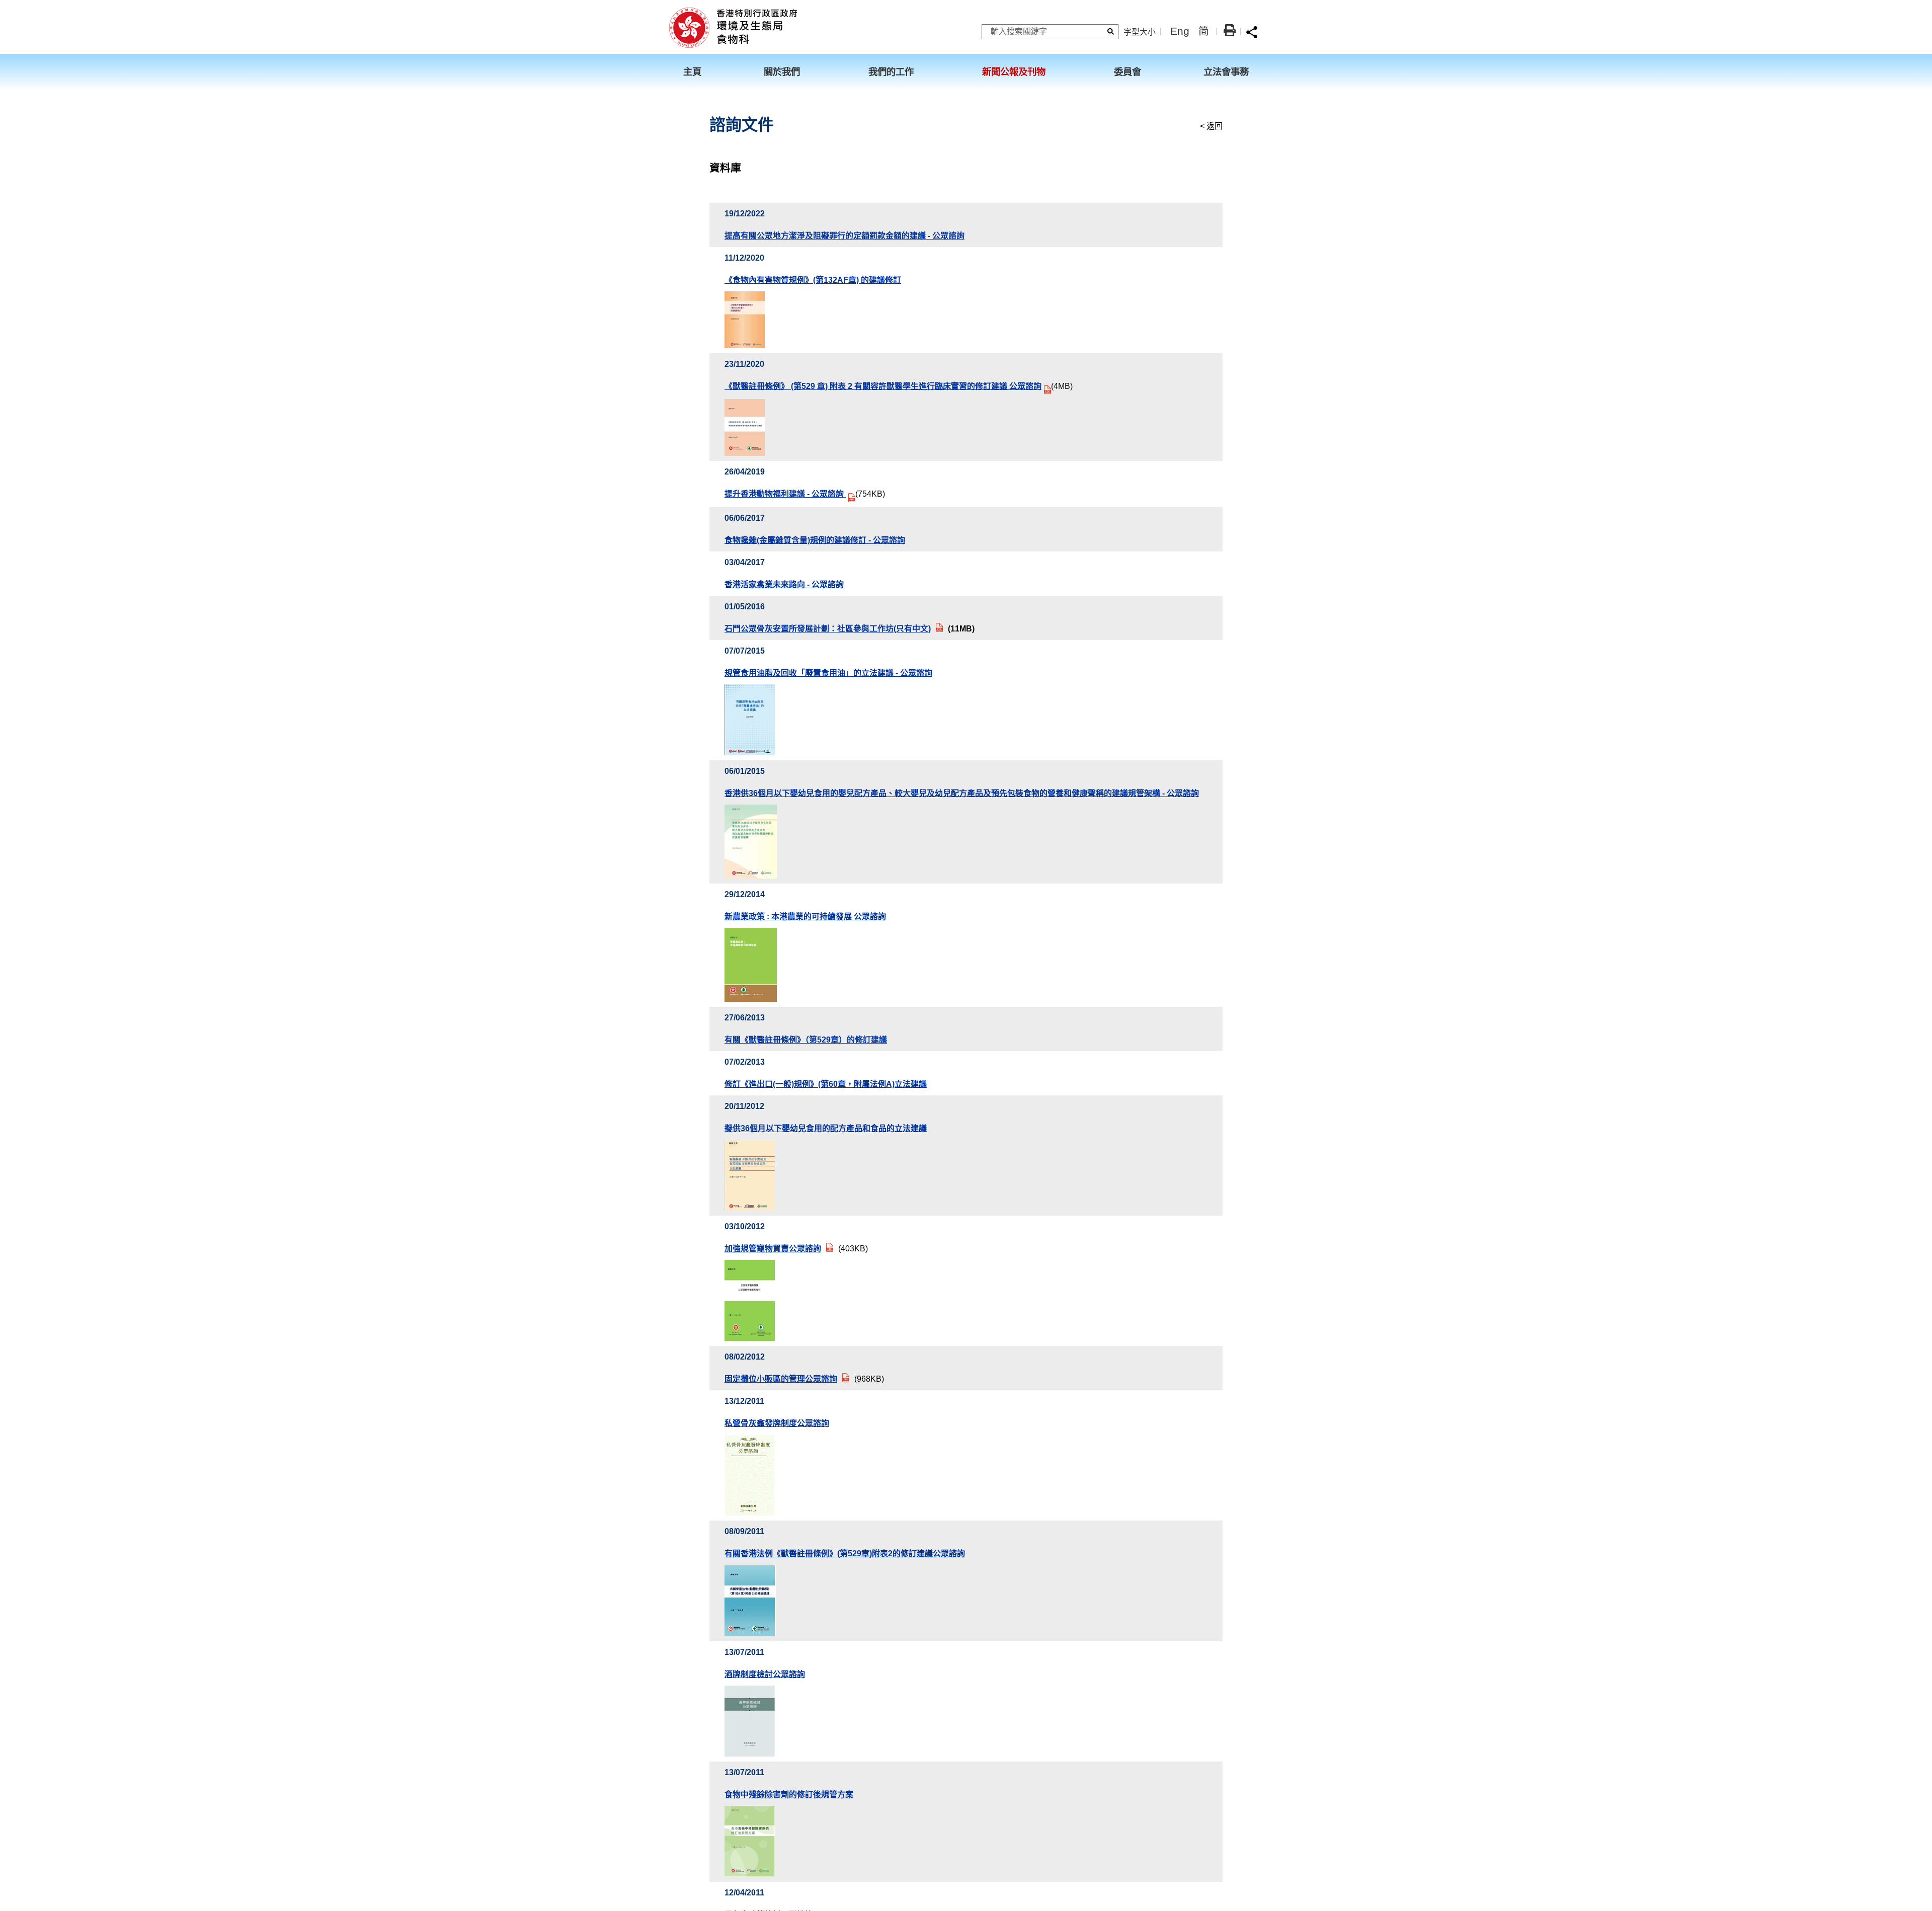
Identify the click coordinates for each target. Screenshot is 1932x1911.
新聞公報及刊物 (1014, 72)
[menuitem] (699, 72)
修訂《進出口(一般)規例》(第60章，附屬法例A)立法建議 (826, 1084)
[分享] (1252, 32)
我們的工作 (891, 72)
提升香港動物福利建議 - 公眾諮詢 (785, 494)
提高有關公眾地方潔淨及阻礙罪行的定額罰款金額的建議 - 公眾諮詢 (844, 236)
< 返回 (1211, 126)
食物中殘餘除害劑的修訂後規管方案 (789, 1795)
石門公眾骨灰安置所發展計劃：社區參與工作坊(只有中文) (828, 629)
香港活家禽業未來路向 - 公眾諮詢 (784, 584)
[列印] (1230, 30)
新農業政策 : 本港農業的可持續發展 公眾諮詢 (805, 917)
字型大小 (1140, 32)
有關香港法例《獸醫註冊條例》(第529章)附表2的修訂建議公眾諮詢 (845, 1554)
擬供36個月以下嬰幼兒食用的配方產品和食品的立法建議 (826, 1128)
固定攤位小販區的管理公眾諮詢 (781, 1379)
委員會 (1128, 72)
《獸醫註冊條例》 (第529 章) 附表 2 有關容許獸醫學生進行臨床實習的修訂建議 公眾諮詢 (883, 386)
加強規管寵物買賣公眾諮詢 (773, 1249)
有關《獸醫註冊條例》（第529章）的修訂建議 (806, 1040)
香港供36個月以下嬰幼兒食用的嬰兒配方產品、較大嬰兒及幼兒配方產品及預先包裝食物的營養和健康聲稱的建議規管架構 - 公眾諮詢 (962, 793)
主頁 (692, 72)
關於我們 (782, 72)
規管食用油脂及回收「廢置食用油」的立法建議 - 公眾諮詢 (828, 673)
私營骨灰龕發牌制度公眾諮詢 (777, 1423)
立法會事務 (1226, 72)
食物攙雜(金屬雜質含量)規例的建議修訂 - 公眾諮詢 (815, 540)
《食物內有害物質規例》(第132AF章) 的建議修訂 (813, 280)
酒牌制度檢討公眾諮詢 (765, 1674)
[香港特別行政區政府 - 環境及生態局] (733, 27)
